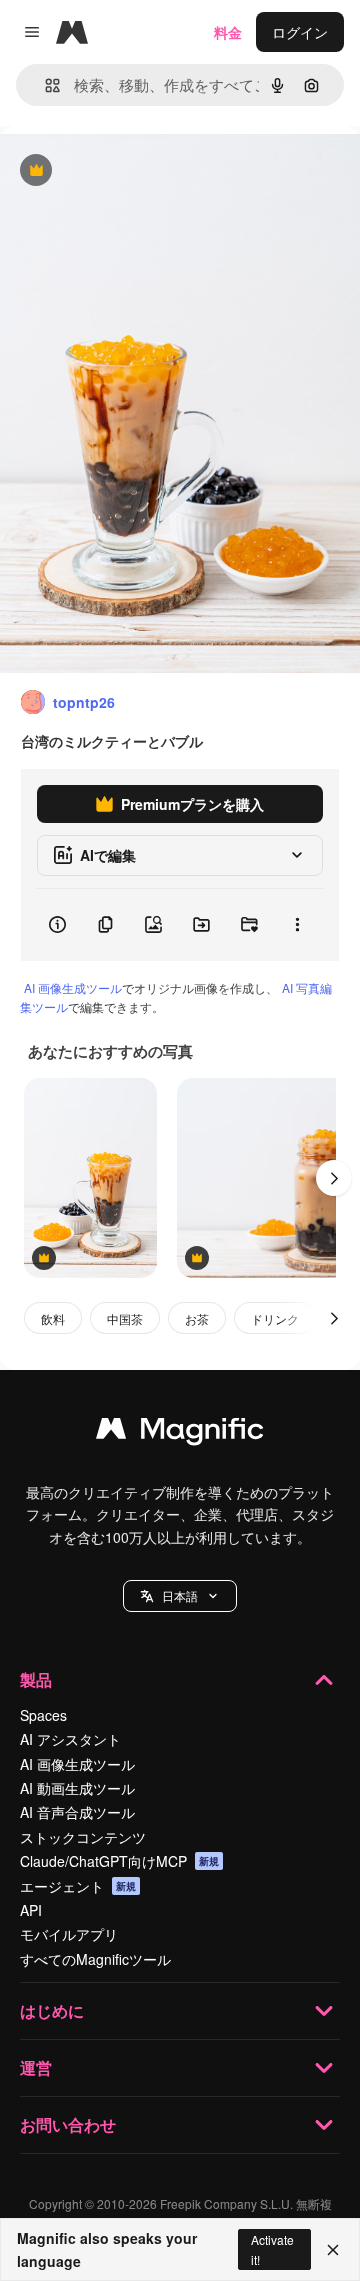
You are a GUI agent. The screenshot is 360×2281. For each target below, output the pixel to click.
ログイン (300, 32)
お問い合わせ (68, 2124)
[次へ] (334, 1178)
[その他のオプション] (297, 925)
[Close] (333, 2250)
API (31, 1910)
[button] (180, 1596)
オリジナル (137, 171)
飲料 (53, 1318)
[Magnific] (180, 1433)
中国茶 (125, 1318)
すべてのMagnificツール (95, 1959)
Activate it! (272, 2249)
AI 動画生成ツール (77, 1788)
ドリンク (275, 1318)
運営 (36, 2067)
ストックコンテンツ (83, 1837)
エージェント (78, 1886)
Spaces (43, 1715)
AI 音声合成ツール (77, 1812)
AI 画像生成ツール (73, 987)
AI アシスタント (70, 1739)
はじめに (52, 2010)
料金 (228, 32)
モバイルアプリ (69, 1934)
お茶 (197, 1318)
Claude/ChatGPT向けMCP (119, 1861)
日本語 (180, 1595)
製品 (36, 1679)
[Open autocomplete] (44, 85)
